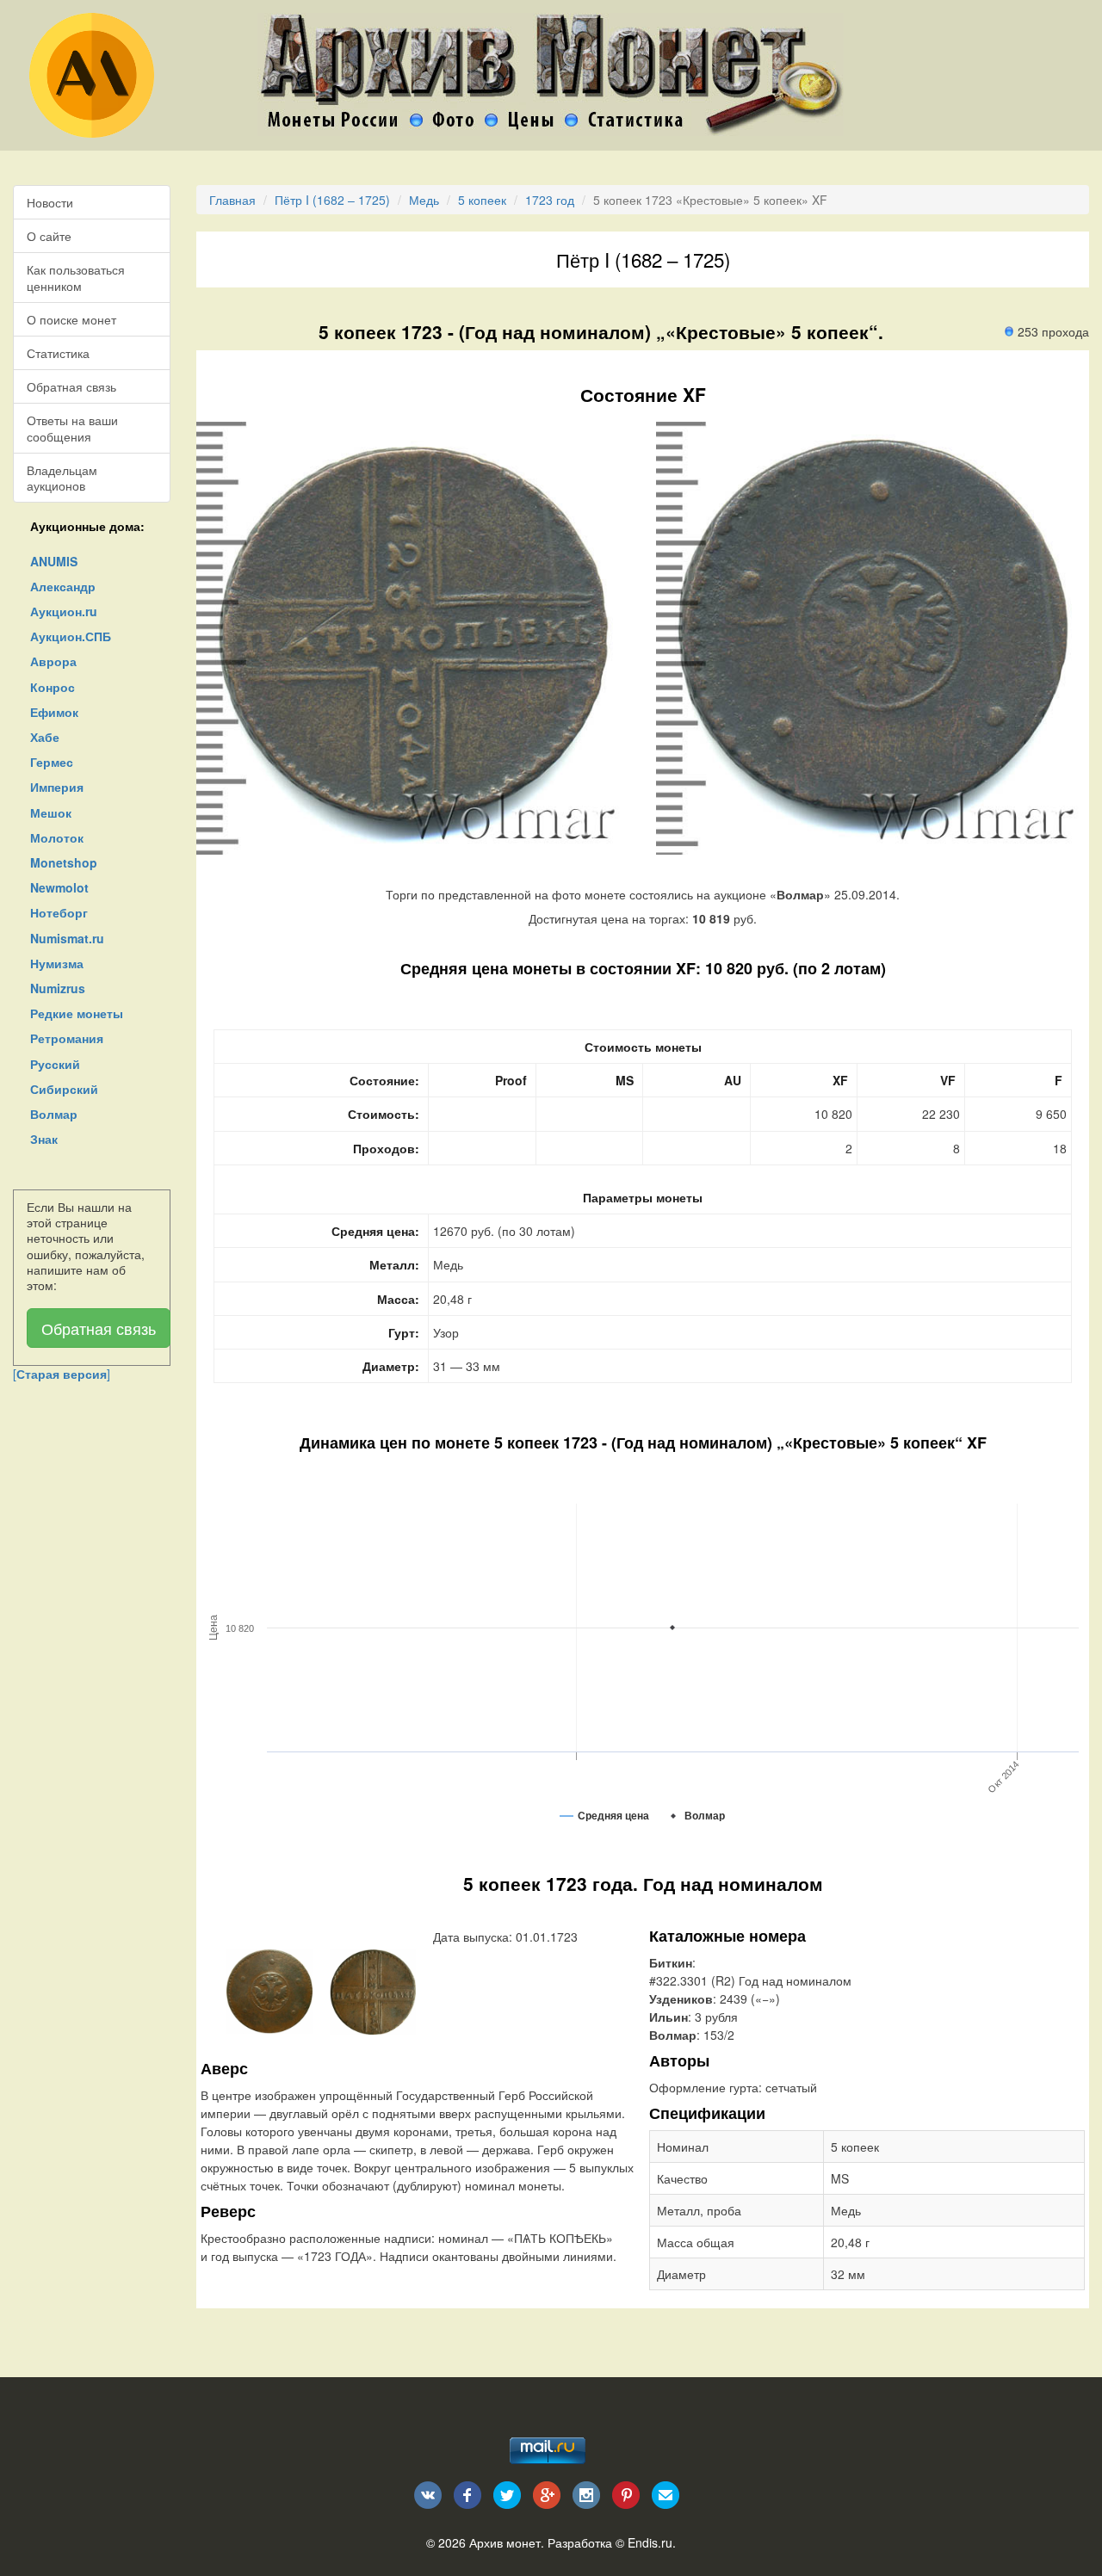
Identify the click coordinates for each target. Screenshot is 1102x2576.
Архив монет (505, 2542)
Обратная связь (71, 386)
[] (62, 1374)
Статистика (58, 353)
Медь (424, 200)
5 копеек (482, 200)
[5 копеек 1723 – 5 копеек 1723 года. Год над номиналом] (269, 1990)
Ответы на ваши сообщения (72, 428)
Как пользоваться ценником (76, 277)
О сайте (49, 236)
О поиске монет (71, 319)
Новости (50, 202)
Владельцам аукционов (62, 478)
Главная (232, 200)
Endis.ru (650, 2542)
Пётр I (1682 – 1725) (332, 200)
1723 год (550, 200)
